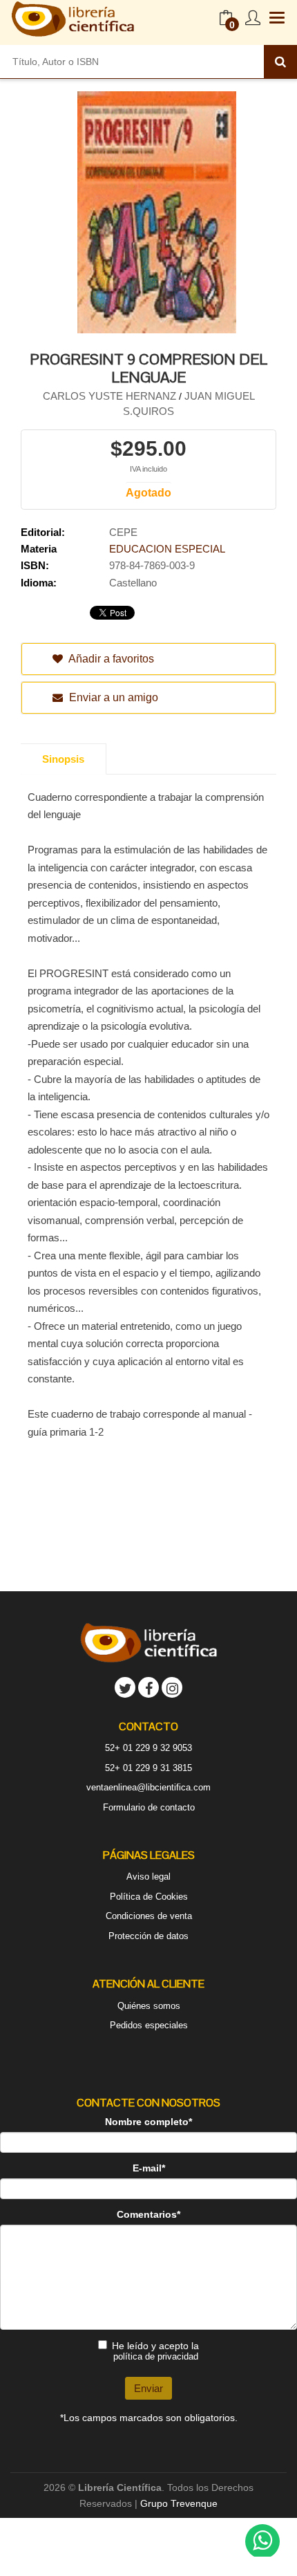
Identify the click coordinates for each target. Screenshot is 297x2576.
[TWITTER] (125, 1687)
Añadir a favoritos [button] (110, 659)
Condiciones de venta (149, 1916)
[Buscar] (280, 62)
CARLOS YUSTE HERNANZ (111, 396)
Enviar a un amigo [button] (112, 697)
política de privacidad (156, 2356)
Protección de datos (148, 1936)
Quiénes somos (149, 2006)
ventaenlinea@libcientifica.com (148, 1787)
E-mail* (149, 2168)
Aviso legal (148, 1877)
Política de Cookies (149, 1897)
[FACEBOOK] (148, 1687)
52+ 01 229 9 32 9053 (148, 1748)
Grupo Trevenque (179, 2503)
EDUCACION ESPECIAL (167, 549)
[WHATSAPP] (262, 2541)
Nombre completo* (148, 2122)
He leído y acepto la (155, 2351)
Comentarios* (148, 2214)
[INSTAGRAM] (172, 1687)
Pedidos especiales (149, 2025)
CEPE (123, 532)
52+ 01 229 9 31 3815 (148, 1768)
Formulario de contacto (149, 1807)
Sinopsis (63, 759)
